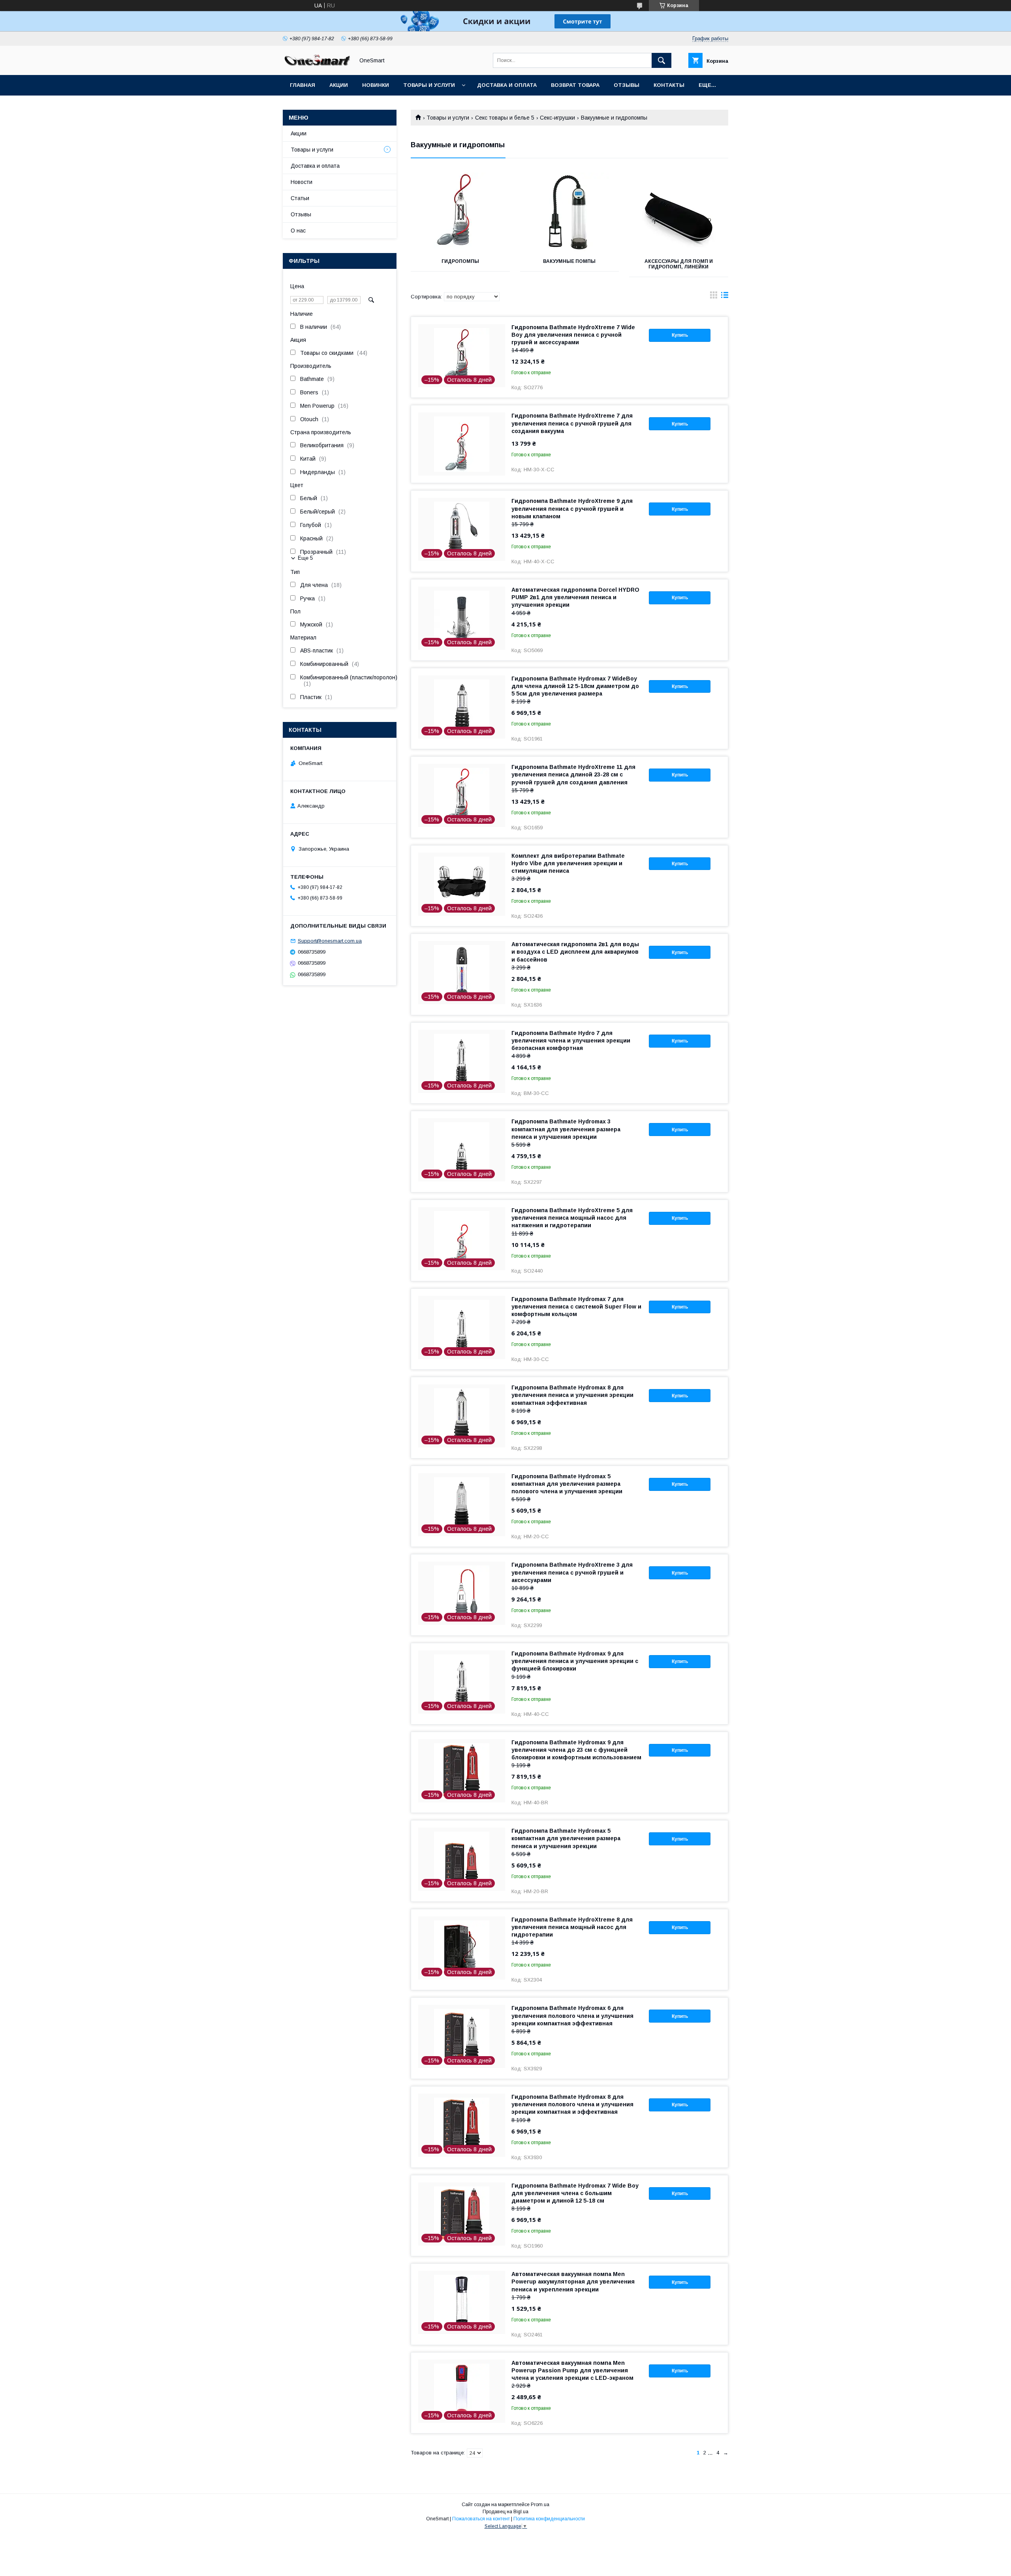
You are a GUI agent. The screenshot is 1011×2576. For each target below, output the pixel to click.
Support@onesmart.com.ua (330, 941)
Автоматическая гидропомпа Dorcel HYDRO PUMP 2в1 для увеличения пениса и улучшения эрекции (575, 597)
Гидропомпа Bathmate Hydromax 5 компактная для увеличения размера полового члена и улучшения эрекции (567, 1484)
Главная (303, 85)
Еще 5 (305, 558)
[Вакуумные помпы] (570, 212)
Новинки (376, 85)
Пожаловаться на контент (481, 2519)
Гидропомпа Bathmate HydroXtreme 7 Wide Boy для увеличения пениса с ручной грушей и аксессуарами (573, 335)
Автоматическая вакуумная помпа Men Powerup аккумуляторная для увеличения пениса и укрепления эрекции (573, 2282)
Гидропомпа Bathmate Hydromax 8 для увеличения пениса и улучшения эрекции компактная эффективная (572, 1395)
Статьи (300, 198)
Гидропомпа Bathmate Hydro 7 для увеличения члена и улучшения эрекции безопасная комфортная (571, 1041)
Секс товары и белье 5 (505, 118)
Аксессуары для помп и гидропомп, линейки (679, 264)
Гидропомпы (460, 261)
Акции (339, 85)
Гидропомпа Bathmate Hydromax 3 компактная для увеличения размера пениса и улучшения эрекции (566, 1129)
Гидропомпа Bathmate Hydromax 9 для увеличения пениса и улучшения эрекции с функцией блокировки (575, 1661)
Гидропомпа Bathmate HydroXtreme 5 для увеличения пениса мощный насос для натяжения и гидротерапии (572, 1218)
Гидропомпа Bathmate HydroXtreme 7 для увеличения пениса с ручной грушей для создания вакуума (572, 423)
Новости (302, 182)
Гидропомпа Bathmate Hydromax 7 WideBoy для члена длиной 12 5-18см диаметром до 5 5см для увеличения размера (575, 686)
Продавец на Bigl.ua (505, 2512)
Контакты (669, 85)
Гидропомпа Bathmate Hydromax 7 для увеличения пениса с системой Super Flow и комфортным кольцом (576, 1307)
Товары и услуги (429, 85)
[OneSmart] (316, 65)
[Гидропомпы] (460, 212)
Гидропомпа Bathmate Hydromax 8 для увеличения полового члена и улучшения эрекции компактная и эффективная (572, 2104)
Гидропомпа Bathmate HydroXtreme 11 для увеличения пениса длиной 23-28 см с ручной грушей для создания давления (573, 774)
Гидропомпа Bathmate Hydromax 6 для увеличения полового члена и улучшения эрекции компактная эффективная (572, 2015)
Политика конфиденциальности (549, 2519)
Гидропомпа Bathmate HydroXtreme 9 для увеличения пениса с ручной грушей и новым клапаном (572, 508)
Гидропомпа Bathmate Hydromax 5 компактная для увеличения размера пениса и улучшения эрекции (566, 1838)
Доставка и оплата (507, 85)
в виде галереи (714, 297)
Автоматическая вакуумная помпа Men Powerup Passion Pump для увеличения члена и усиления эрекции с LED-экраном (572, 2370)
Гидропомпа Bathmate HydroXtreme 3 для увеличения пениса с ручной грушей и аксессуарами (572, 1572)
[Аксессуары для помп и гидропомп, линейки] (679, 212)
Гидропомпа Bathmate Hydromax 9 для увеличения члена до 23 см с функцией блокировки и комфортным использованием (576, 1750)
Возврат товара (575, 85)
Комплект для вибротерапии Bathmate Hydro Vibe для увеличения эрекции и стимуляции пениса (568, 863)
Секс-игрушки (557, 118)
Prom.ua (540, 2505)
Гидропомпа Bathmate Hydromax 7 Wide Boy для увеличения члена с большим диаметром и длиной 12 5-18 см (575, 2193)
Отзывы (627, 85)
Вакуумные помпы (569, 261)
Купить (680, 335)
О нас (298, 231)
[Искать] (661, 60)
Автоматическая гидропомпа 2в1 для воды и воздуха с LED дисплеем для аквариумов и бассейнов (575, 952)
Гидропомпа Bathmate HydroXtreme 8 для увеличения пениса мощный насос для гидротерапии (572, 1927)
